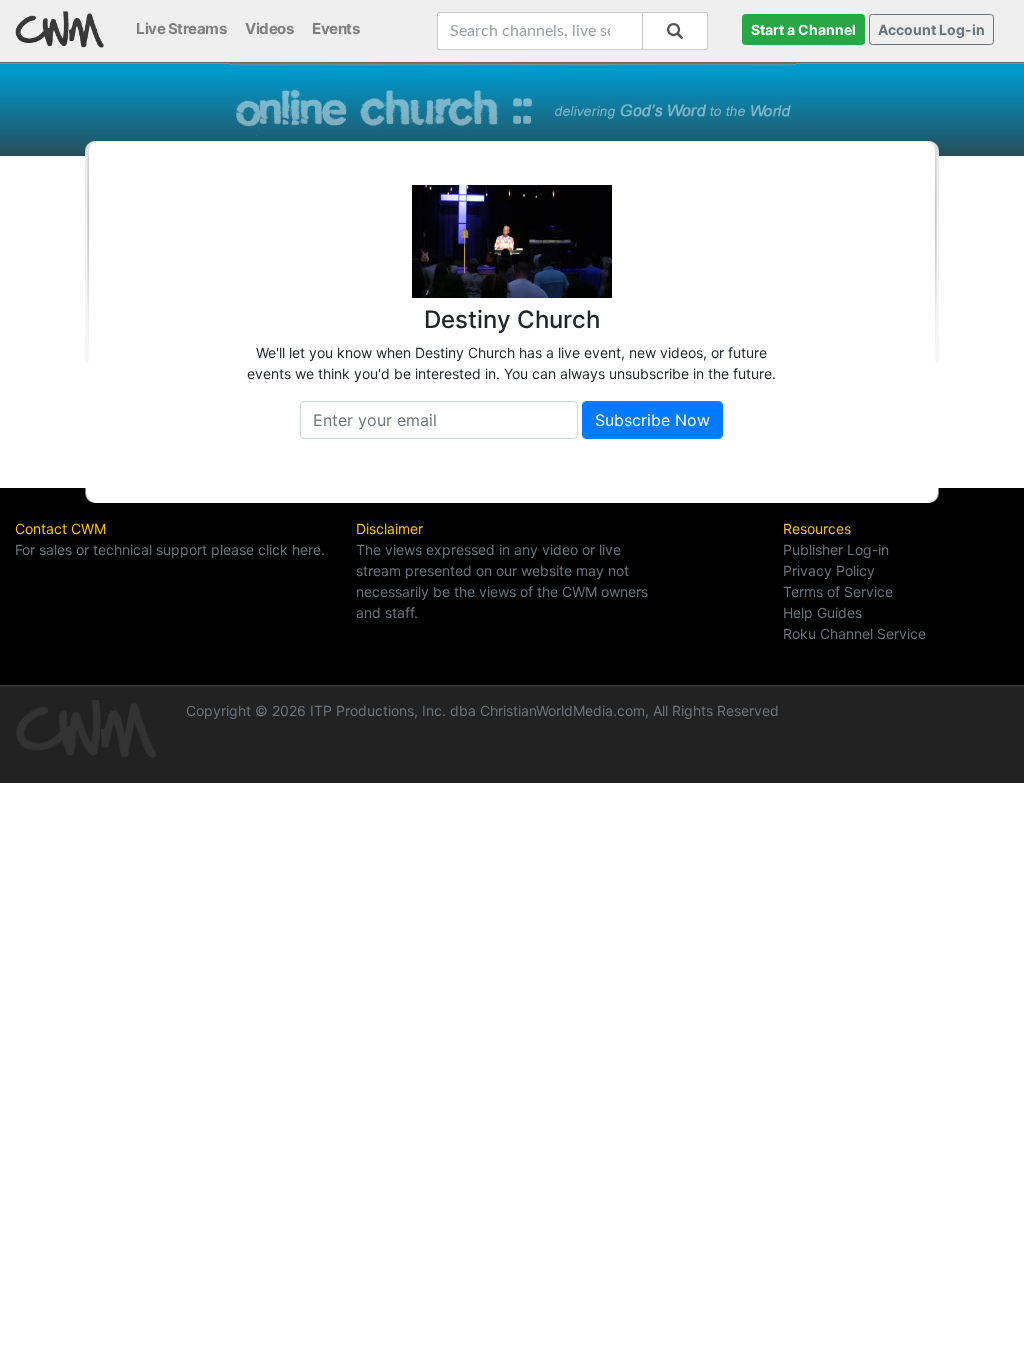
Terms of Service (838, 591)
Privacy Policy (829, 570)
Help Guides (822, 612)
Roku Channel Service (854, 633)
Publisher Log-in (836, 549)
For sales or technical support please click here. (170, 549)
